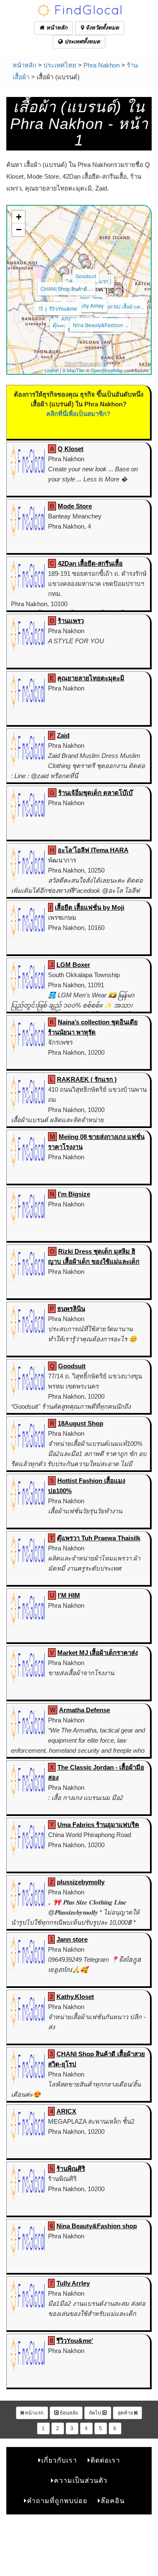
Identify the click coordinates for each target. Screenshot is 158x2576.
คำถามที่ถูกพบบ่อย (57, 2501)
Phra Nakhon (102, 65)
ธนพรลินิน (71, 1309)
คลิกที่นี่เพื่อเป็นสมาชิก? (78, 414)
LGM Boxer (73, 965)
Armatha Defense (84, 1710)
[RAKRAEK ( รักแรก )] (86, 264)
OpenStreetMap (107, 370)
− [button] (19, 230)
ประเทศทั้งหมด (81, 42)
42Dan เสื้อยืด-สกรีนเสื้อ (90, 563)
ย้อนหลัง (68, 2413)
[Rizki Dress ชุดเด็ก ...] (118, 293)
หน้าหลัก (56, 28)
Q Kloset (71, 449)
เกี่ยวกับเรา (59, 2460)
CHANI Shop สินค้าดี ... (66, 289)
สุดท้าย (126, 2413)
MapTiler (76, 370)
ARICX (69, 318)
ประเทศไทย (60, 65)
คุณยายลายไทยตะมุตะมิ (91, 678)
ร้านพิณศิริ (71, 2169)
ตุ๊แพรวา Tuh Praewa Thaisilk (99, 1538)
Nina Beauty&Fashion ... (100, 325)
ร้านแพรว (71, 621)
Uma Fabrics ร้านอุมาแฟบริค (98, 1825)
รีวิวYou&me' (75, 2341)
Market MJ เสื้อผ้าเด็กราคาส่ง (98, 1653)
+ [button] (19, 217)
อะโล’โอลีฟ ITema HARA (93, 850)
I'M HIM (69, 1595)
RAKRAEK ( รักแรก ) (87, 1079)
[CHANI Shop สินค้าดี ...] (64, 271)
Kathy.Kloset (75, 1997)
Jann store (91, 298)
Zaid (63, 735)
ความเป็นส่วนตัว (81, 2481)
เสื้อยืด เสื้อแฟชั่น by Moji (90, 907)
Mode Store (75, 506)
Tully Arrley (91, 305)
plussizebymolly (81, 1882)
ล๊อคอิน (113, 2501)
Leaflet (52, 370)
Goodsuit (86, 276)
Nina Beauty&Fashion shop (97, 2226)
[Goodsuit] (83, 259)
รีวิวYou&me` (64, 308)
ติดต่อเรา (105, 2460)
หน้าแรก (33, 2413)
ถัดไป (96, 2413)
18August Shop (80, 1423)
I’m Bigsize (74, 1194)
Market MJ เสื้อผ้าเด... (121, 306)
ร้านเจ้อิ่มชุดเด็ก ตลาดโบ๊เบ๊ (95, 793)
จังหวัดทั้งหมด (101, 28)
